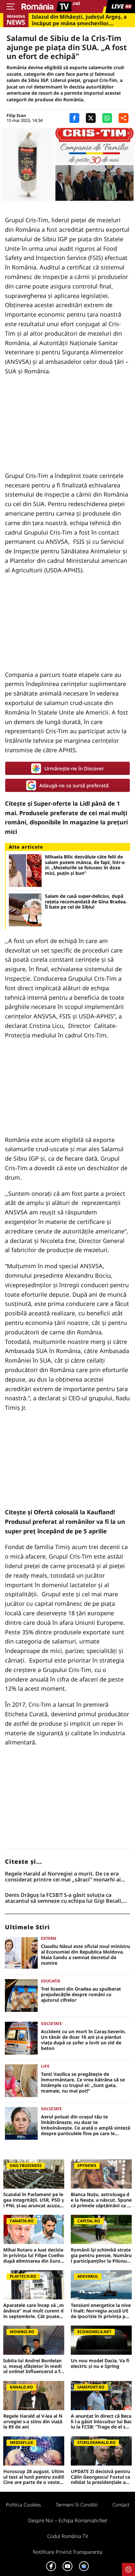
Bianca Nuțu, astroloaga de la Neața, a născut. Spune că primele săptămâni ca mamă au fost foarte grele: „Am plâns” (101, 2200)
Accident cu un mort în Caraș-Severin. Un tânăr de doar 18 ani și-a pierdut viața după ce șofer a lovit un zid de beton (83, 2040)
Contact (121, 2505)
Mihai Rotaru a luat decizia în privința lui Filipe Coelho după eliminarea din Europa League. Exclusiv (34, 2255)
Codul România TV (68, 2536)
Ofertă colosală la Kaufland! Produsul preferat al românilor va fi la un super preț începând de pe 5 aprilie (65, 1522)
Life (45, 2066)
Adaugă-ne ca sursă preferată (74, 785)
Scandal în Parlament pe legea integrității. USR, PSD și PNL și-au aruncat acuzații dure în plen (34, 2200)
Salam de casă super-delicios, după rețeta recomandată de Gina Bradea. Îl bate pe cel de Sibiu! (86, 902)
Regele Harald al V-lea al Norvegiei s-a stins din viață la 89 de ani (33, 2422)
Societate (51, 2024)
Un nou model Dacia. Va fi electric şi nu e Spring (100, 2364)
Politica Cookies (23, 2505)
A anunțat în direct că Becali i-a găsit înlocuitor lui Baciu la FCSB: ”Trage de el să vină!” (101, 2422)
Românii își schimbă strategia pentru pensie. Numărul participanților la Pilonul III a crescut (101, 2255)
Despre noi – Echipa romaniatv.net (68, 2520)
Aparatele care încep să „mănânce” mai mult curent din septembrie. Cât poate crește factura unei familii (34, 2311)
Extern (49, 1938)
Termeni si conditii (77, 2505)
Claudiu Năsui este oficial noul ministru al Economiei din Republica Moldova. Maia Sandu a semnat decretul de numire (86, 1955)
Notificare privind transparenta (67, 2552)
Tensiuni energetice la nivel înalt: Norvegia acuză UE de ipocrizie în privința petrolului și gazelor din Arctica (101, 2311)
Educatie (51, 1981)
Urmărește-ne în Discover (74, 768)
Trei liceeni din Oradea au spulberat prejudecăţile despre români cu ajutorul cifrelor (81, 1995)
